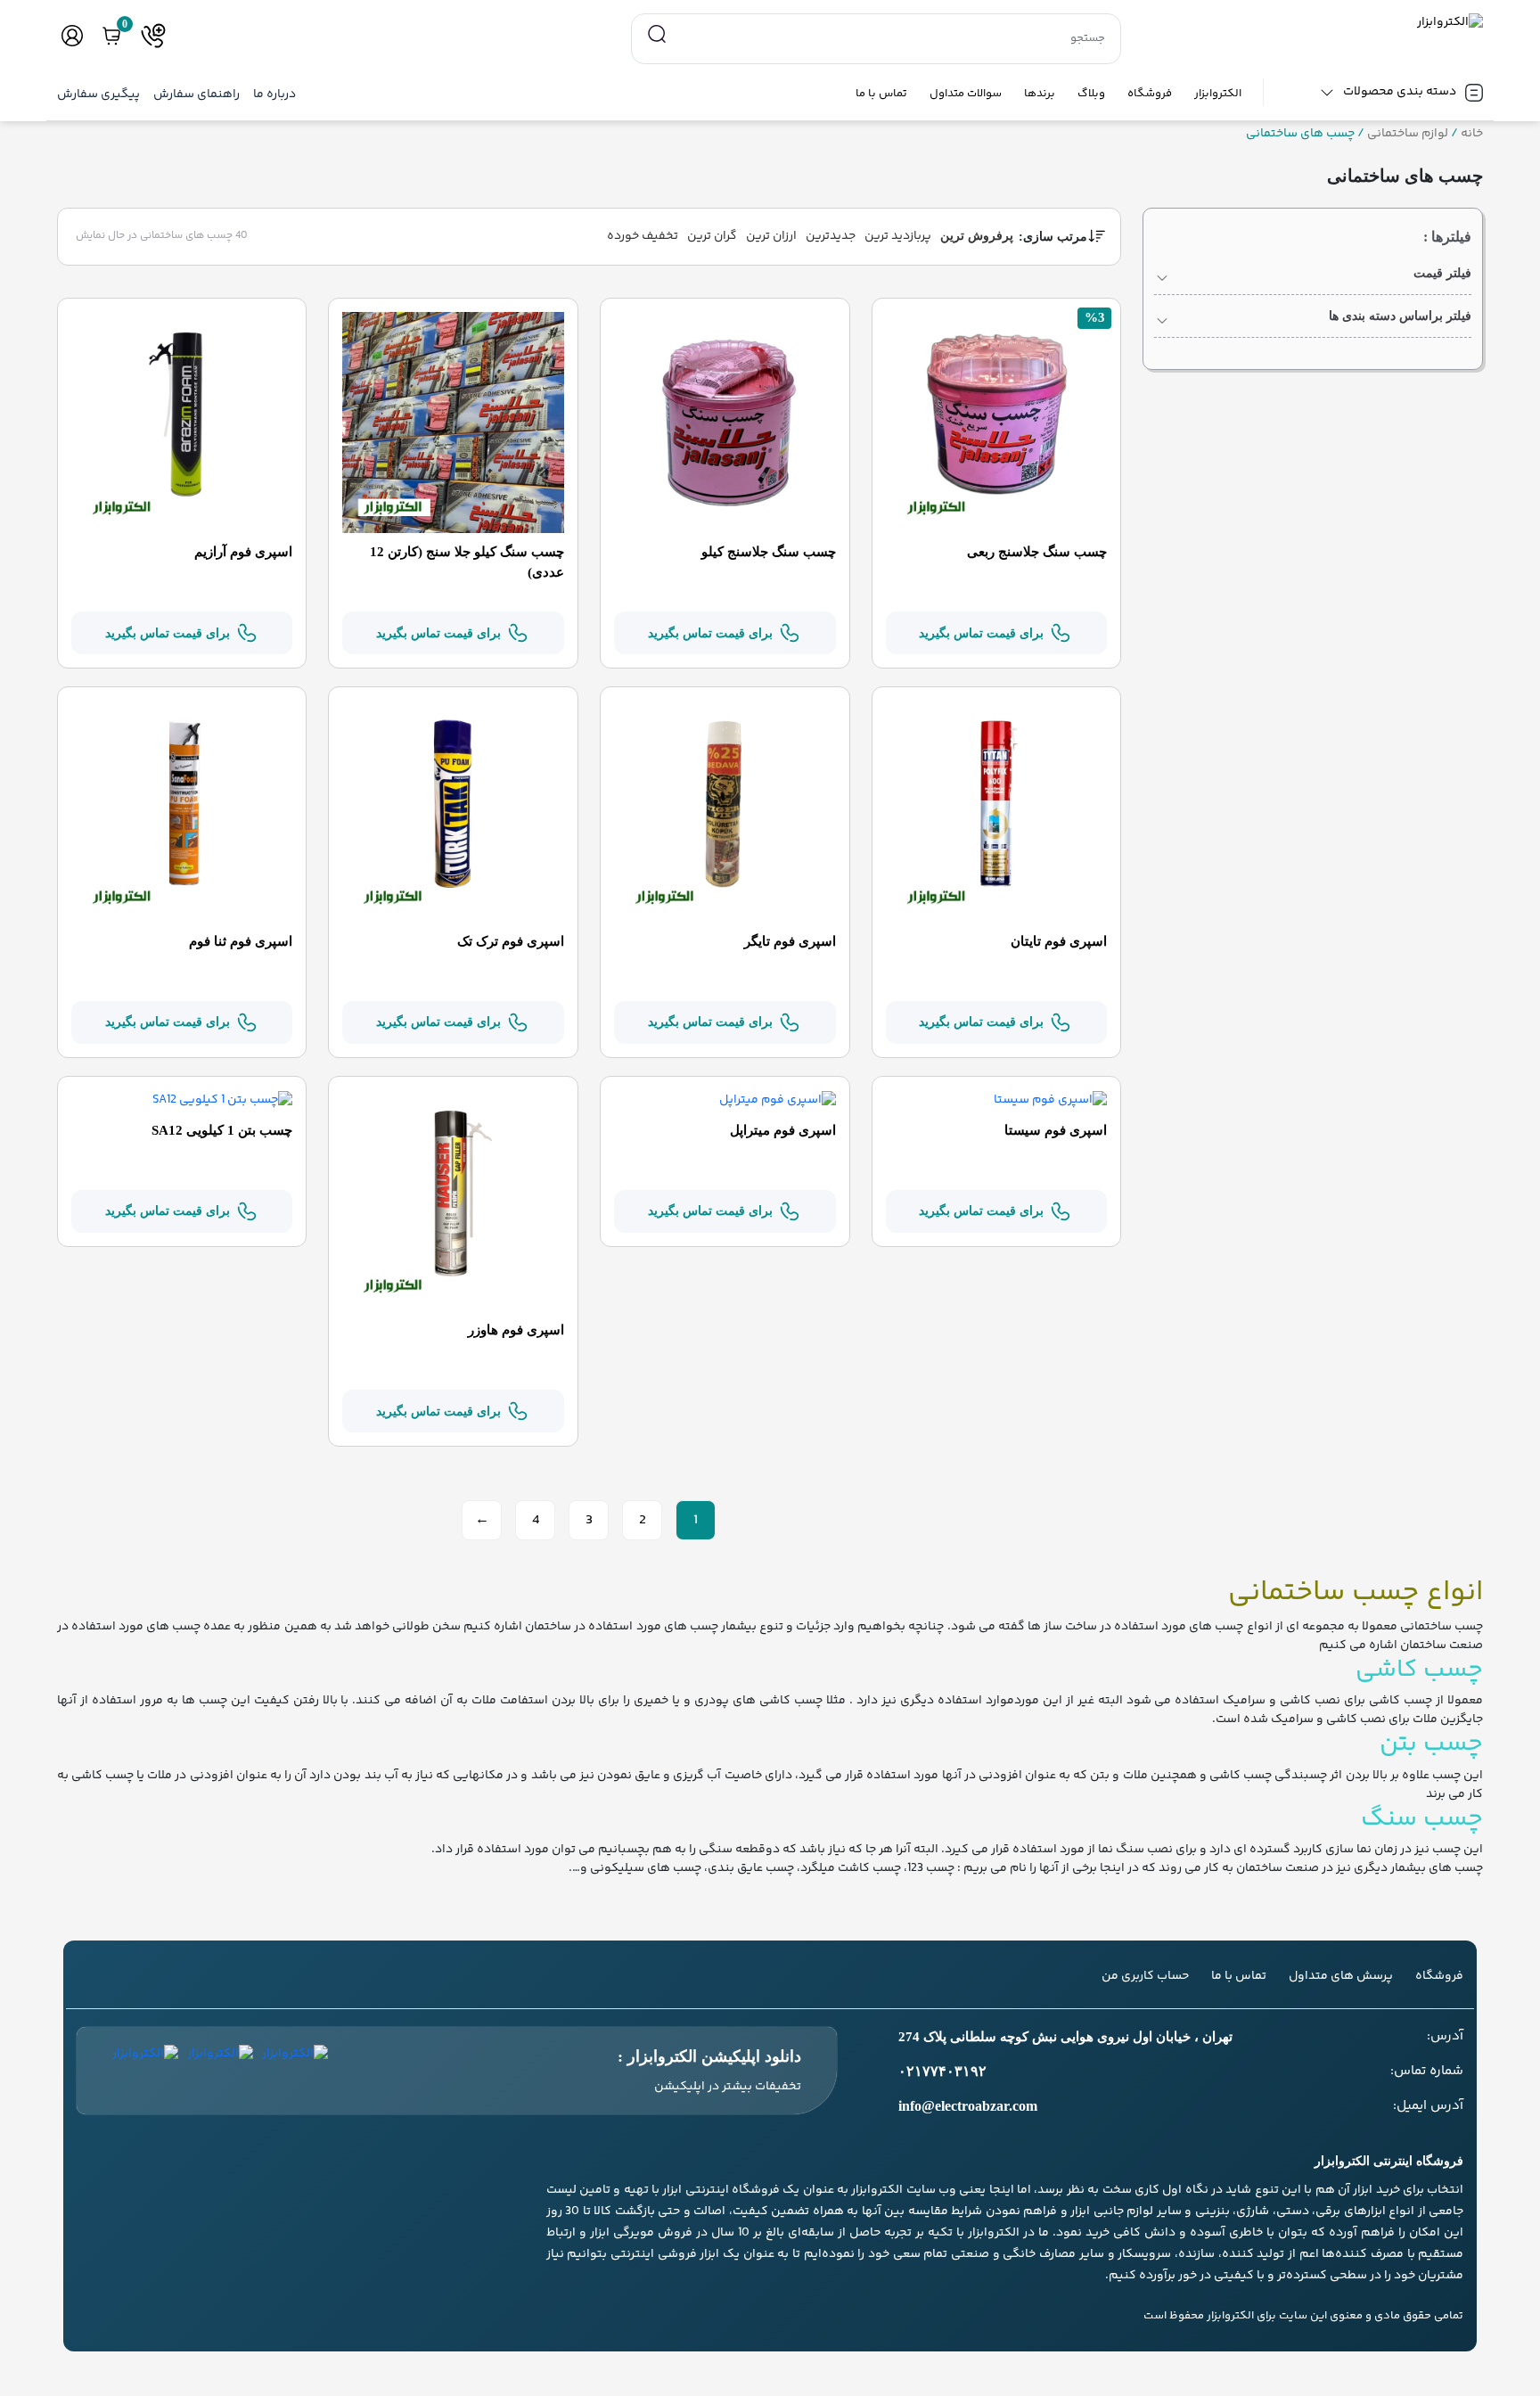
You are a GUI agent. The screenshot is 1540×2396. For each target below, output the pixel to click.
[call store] (153, 36)
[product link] (997, 423)
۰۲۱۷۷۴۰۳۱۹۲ (942, 2071)
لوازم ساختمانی (1408, 134)
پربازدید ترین (898, 236)
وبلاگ (1091, 94)
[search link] (657, 35)
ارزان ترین (771, 236)
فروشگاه (1150, 94)
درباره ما (274, 95)
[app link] (295, 2071)
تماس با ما (881, 94)
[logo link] (1313, 23)
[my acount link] (72, 36)
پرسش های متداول (1341, 1976)
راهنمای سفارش (197, 95)
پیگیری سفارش (98, 95)
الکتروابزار (1218, 94)
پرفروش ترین (977, 236)
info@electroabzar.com (968, 2106)
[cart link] (111, 36)
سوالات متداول (966, 94)
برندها (1040, 94)
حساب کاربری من (1145, 1976)
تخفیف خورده (643, 236)
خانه (1472, 134)
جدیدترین (831, 236)
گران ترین (712, 236)
